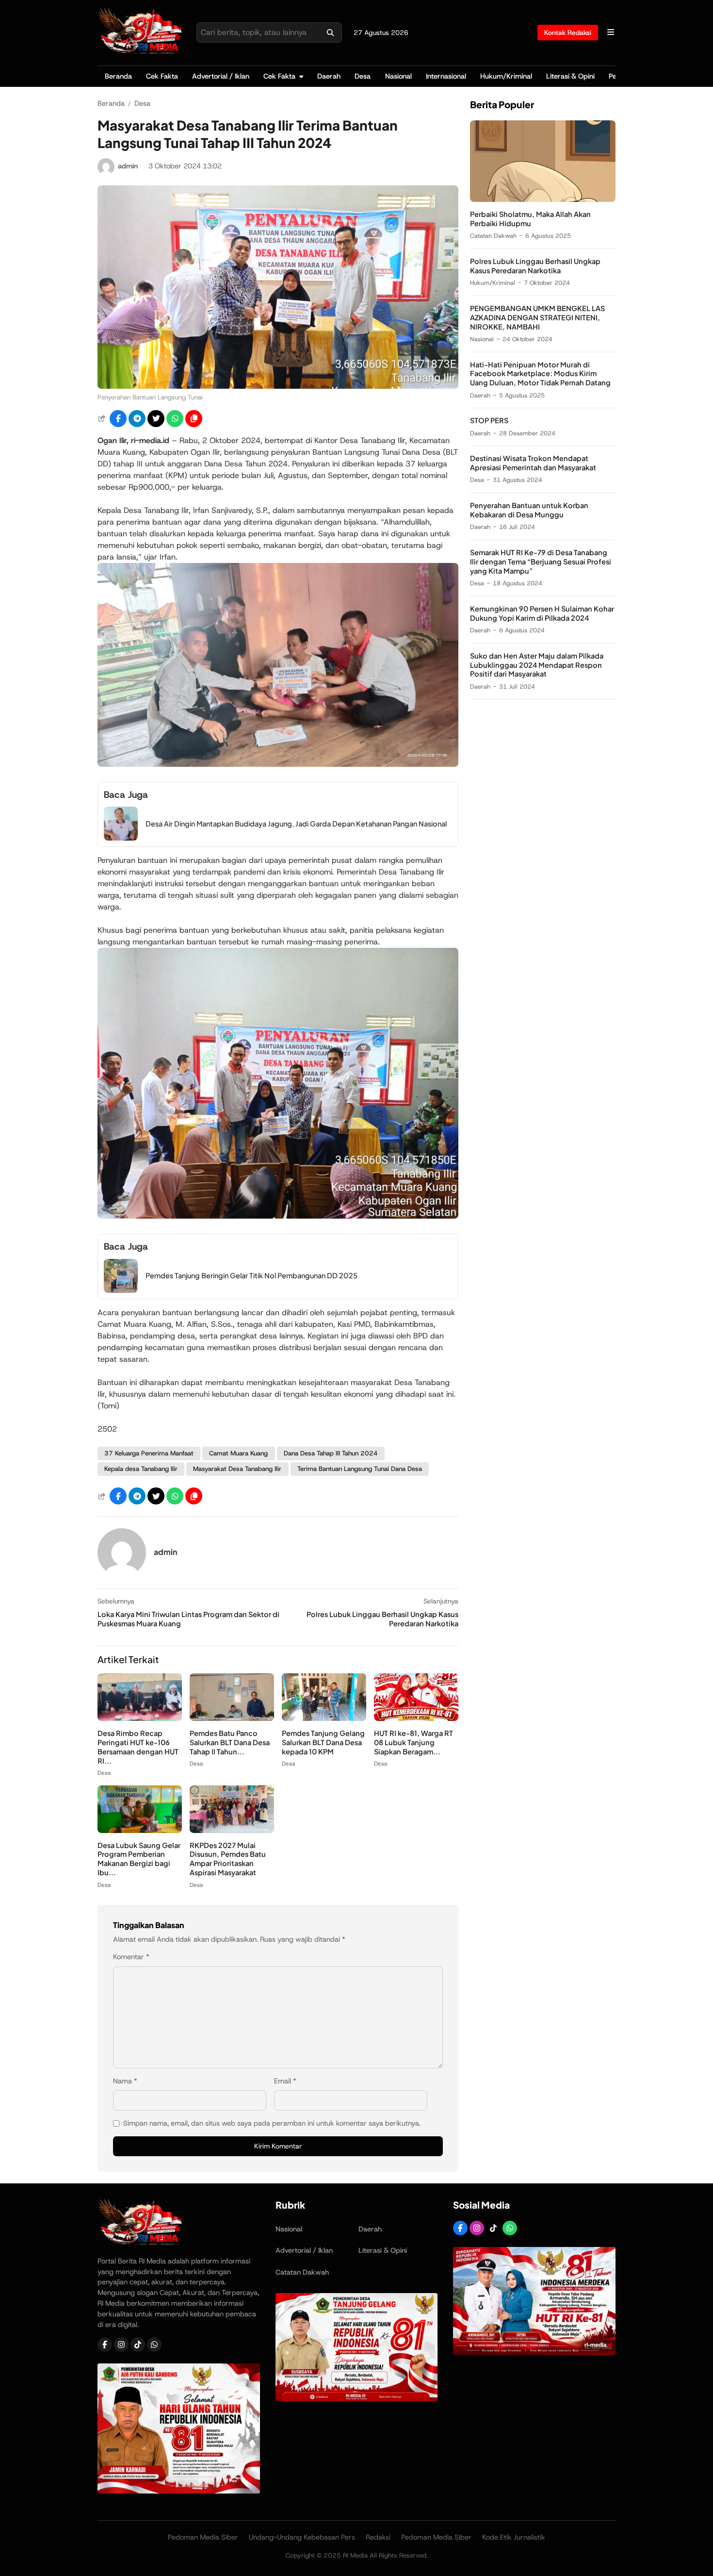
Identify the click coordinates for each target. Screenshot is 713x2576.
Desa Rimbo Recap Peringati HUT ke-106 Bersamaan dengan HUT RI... (138, 1747)
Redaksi (378, 2537)
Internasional (446, 76)
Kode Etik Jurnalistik (514, 2537)
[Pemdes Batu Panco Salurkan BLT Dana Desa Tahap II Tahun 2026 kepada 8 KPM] (232, 1718)
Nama (125, 2081)
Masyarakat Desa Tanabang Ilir (237, 1469)
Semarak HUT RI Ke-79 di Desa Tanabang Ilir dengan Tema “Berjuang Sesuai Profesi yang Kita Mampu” (541, 561)
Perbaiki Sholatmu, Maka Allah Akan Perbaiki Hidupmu (530, 219)
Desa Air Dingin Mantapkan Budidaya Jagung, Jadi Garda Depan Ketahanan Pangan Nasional (296, 824)
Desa (363, 76)
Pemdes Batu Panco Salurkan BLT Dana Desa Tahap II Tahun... (230, 1742)
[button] (194, 419)
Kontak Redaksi (568, 33)
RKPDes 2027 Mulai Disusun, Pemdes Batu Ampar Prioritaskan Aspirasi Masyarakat (228, 1859)
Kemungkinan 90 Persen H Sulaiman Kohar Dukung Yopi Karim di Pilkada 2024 (542, 613)
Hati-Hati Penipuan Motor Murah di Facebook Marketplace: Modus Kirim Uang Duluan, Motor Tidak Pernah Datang (540, 374)
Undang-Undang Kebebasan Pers (302, 2537)
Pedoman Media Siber (203, 2537)
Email (285, 2081)
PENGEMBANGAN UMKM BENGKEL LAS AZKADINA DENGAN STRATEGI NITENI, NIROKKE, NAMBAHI (537, 317)
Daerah (329, 76)
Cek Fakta (162, 76)
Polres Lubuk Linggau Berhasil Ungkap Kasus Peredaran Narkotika (535, 266)
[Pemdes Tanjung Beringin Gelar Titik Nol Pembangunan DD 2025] (121, 1290)
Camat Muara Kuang (238, 1453)
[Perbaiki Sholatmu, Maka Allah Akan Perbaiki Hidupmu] (543, 199)
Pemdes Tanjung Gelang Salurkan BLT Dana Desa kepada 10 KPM (323, 1742)
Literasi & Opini (570, 76)
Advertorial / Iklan (221, 76)
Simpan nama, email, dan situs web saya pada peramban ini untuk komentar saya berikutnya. (272, 2123)
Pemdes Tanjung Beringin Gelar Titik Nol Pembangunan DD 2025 (251, 1275)
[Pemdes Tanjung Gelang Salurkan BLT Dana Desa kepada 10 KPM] (324, 1718)
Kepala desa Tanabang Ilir (141, 1469)
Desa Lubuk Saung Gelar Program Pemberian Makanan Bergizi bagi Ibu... (139, 1859)
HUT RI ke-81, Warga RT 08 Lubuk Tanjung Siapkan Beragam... (413, 1742)
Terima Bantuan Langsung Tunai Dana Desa (360, 1469)
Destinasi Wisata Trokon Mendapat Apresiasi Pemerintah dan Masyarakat (533, 463)
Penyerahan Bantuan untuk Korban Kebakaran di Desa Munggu (529, 510)
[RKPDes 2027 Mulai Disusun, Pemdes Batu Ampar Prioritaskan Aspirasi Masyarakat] (232, 1830)
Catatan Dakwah (493, 236)
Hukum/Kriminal (506, 76)
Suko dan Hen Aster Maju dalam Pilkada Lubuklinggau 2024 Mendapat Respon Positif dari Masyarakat (537, 665)
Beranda (118, 76)
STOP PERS (489, 421)
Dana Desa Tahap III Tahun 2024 (331, 1453)
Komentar (131, 1957)
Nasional (398, 76)
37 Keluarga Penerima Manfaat (149, 1453)
